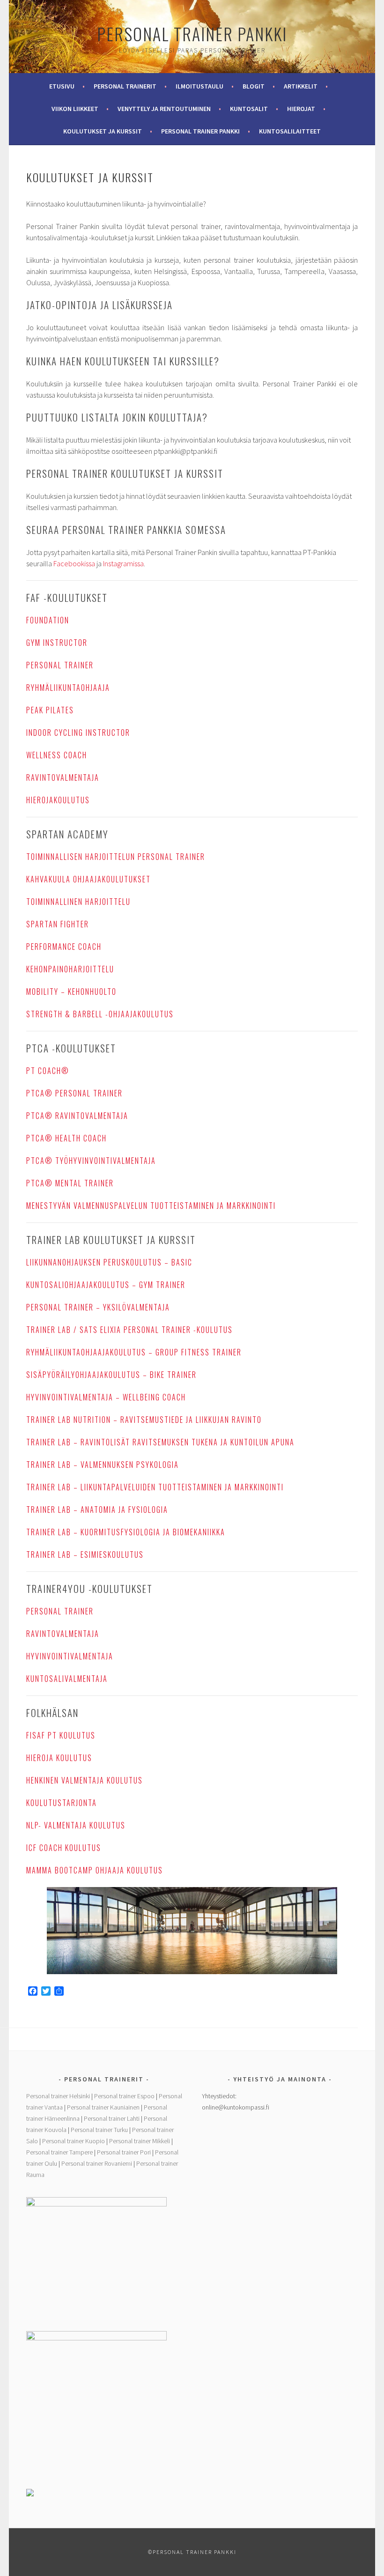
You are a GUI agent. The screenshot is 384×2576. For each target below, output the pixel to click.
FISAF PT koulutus (61, 1735)
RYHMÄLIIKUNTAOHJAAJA (68, 688)
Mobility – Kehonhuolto (71, 992)
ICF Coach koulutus (64, 1848)
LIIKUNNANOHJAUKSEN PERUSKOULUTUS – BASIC (109, 1262)
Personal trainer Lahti (112, 2118)
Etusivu (62, 86)
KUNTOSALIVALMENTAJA (67, 1679)
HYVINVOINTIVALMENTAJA (70, 1656)
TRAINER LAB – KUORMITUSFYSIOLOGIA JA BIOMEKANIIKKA (126, 1532)
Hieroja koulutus (59, 1758)
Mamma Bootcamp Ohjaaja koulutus (95, 1870)
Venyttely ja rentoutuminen (164, 109)
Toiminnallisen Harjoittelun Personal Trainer (116, 857)
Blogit (254, 86)
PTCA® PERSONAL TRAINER (74, 1093)
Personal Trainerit (125, 86)
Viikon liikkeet (75, 109)
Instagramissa (123, 563)
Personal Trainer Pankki (192, 33)
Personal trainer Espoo (124, 2096)
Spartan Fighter (58, 924)
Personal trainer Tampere (59, 2152)
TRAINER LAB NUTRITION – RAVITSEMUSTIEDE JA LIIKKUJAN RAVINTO (144, 1420)
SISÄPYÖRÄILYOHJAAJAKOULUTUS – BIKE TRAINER (111, 1375)
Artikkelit (301, 86)
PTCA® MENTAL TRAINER (70, 1183)
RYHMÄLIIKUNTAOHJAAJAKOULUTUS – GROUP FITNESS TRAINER (134, 1352)
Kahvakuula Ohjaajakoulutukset (89, 879)
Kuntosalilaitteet (290, 131)
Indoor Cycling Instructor (78, 733)
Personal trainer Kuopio (74, 2141)
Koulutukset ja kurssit (103, 131)
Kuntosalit (249, 109)
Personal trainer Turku (99, 2130)
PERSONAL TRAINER (60, 665)
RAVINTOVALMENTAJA (63, 777)
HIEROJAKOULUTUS (58, 800)
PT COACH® (48, 1071)
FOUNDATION (48, 620)
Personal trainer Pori (124, 2152)
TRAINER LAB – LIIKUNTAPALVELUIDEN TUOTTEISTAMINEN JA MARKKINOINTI (155, 1487)
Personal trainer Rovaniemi (97, 2163)
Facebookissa (74, 563)
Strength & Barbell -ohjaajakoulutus (100, 1014)
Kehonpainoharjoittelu (70, 969)
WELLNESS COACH (57, 755)
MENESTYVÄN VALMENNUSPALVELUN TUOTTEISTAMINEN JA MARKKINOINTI (151, 1206)
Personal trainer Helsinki (58, 2096)
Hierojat (301, 109)
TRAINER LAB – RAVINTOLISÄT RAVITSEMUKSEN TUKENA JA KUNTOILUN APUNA (160, 1442)
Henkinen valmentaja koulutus (85, 1780)
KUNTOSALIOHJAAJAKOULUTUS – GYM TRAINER (106, 1285)
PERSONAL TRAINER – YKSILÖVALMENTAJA (98, 1307)
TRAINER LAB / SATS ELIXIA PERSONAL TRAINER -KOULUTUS (129, 1330)
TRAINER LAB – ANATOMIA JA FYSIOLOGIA (97, 1510)
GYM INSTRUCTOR (57, 643)
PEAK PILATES (50, 710)
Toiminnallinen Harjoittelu (78, 902)
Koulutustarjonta (62, 1803)
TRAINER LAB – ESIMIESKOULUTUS (85, 1554)
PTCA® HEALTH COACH (66, 1138)
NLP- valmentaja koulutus (76, 1825)
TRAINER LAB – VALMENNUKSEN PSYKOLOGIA (103, 1465)
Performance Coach (64, 947)
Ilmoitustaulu (199, 86)
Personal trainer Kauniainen (103, 2107)
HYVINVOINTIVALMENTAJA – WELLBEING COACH (106, 1397)
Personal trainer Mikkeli (140, 2141)
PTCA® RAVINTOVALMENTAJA (77, 1116)
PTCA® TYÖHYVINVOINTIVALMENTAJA (91, 1161)
